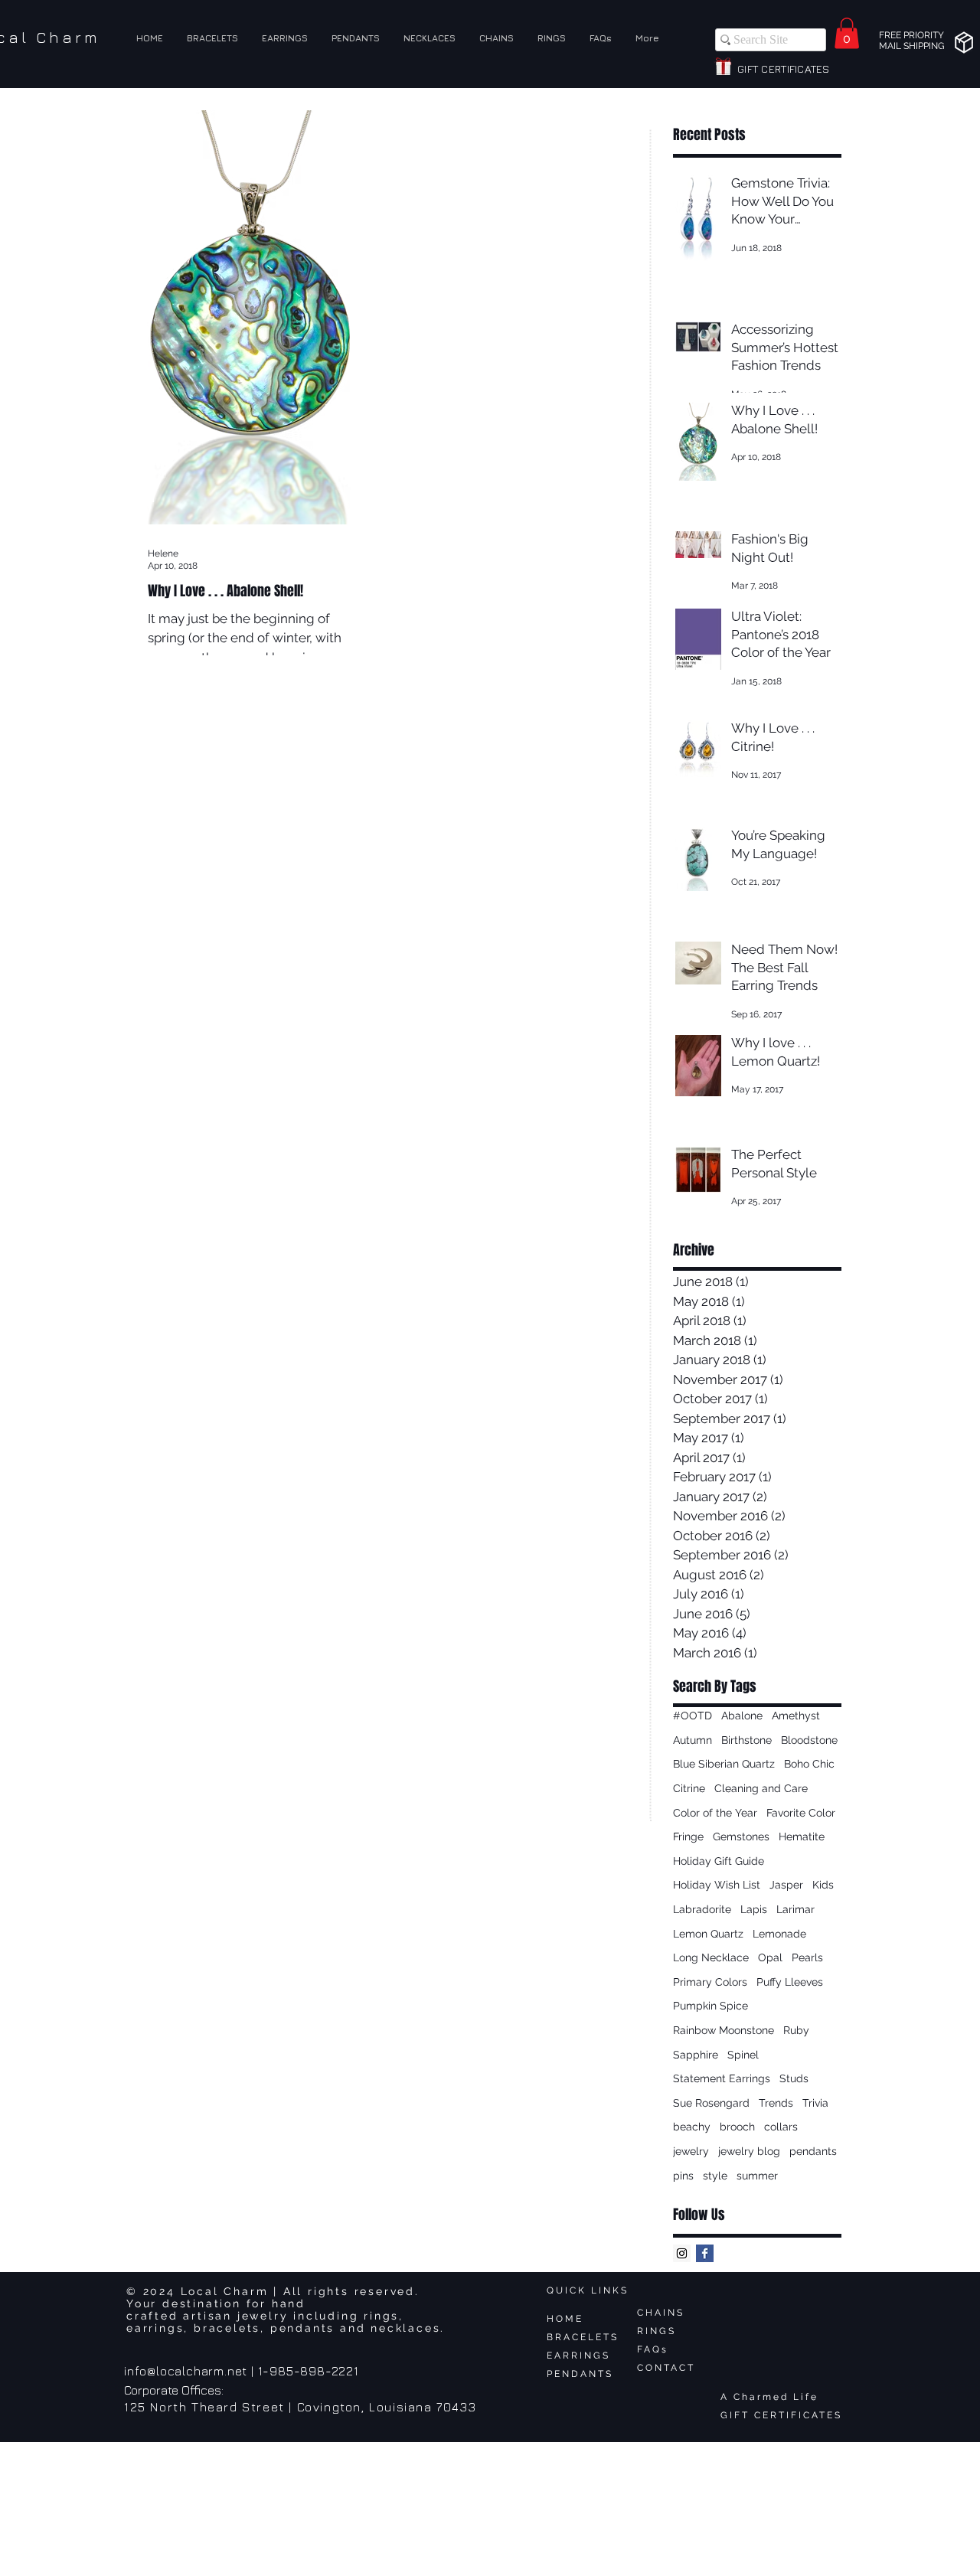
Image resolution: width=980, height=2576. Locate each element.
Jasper (786, 1885)
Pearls (807, 1957)
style (715, 2176)
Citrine (689, 1788)
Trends (776, 2103)
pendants (813, 2151)
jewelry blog (749, 2151)
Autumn (693, 1740)
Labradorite (702, 1909)
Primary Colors (710, 1982)
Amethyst (796, 1716)
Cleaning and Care (761, 1788)
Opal (770, 1957)
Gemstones (741, 1837)
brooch (737, 2127)
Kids (823, 1885)
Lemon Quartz (708, 1934)
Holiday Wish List (717, 1885)
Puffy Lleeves (790, 1982)
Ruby (796, 2030)
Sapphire (696, 2055)
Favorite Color (801, 1813)
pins (683, 2176)
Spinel (743, 2055)
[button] (847, 33)
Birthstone (746, 1740)
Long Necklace (711, 1957)
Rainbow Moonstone (724, 2030)
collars (781, 2127)
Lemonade (779, 1934)
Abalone (742, 1716)
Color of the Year (715, 1813)
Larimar (795, 1909)
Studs (794, 2078)
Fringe (688, 1837)
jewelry (691, 2151)
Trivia (815, 2103)
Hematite (802, 1837)
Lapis (754, 1909)
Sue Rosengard (711, 2103)
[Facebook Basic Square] (705, 2253)
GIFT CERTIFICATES (781, 2415)
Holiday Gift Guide (719, 1861)
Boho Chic (809, 1764)
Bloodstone (809, 1740)
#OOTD (693, 1716)
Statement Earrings (722, 2078)
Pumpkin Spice (710, 2006)
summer (757, 2176)
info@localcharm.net (186, 2371)
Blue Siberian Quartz (724, 1764)
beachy (692, 2127)
